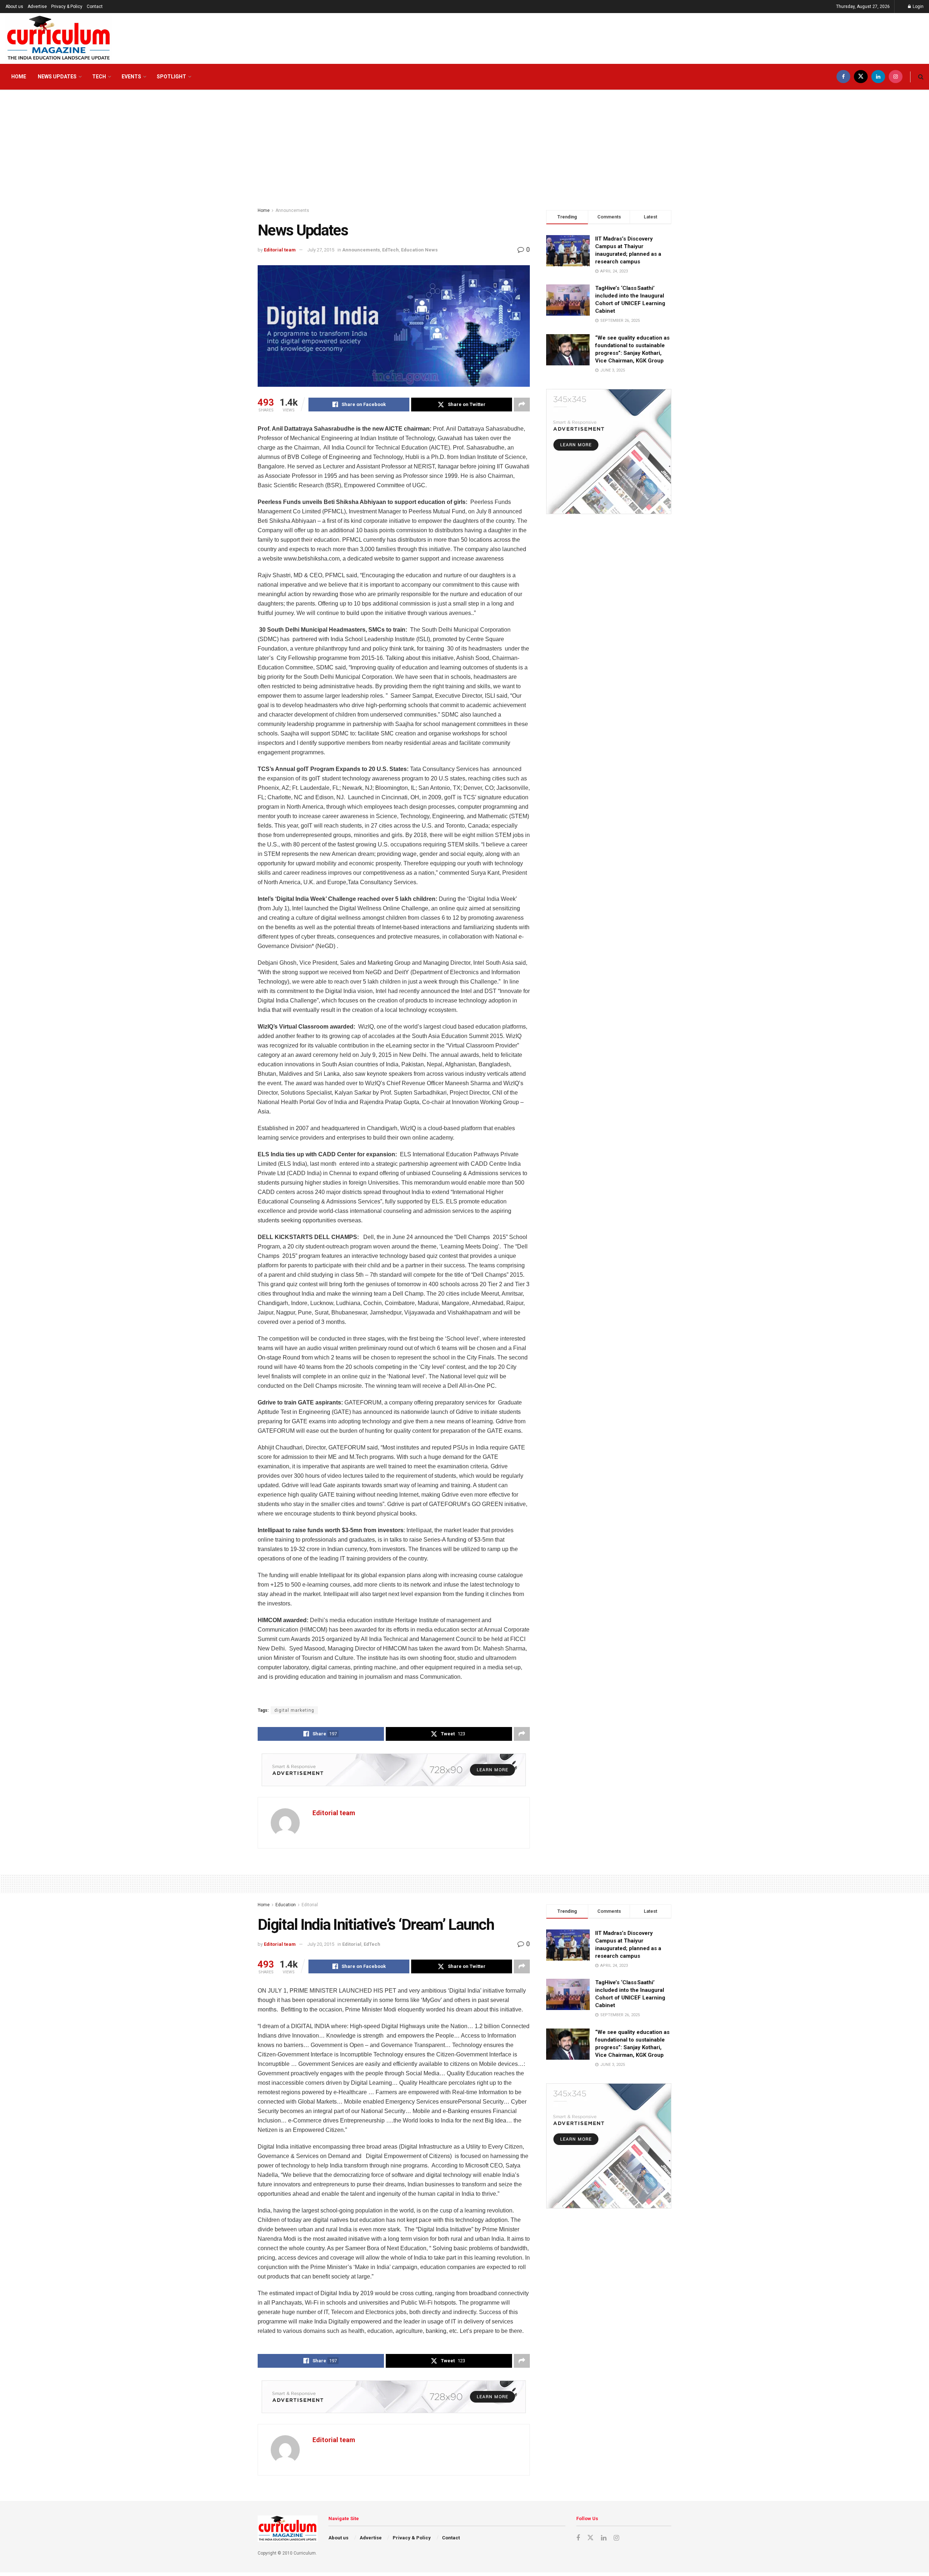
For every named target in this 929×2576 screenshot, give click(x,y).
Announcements (292, 210)
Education (286, 1905)
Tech (99, 77)
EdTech (390, 250)
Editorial (310, 1905)
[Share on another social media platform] (522, 405)
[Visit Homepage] (59, 38)
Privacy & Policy (67, 7)
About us (14, 7)
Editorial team (280, 250)
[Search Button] (921, 77)
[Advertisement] (464, 145)
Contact (95, 7)
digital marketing (294, 1710)
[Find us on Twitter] (861, 77)
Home (19, 77)
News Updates (57, 77)
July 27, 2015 (321, 250)
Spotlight (171, 77)
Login (918, 7)
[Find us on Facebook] (843, 77)
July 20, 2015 (321, 1944)
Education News (419, 250)
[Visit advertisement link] (394, 1770)
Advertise (37, 7)
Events (131, 77)
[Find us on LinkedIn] (878, 77)
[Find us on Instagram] (896, 77)
